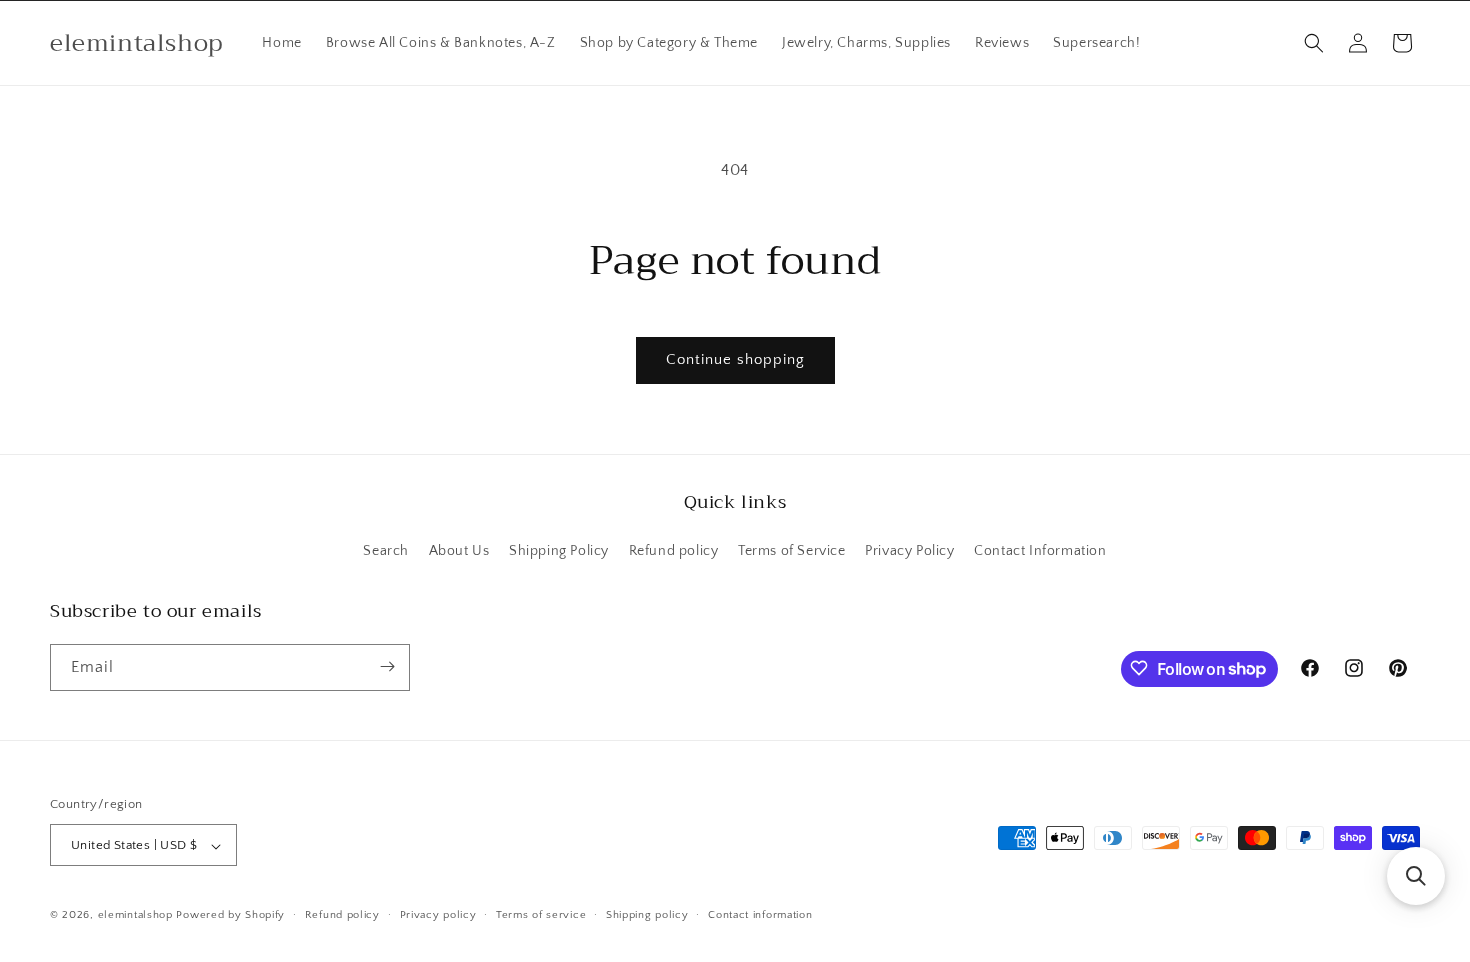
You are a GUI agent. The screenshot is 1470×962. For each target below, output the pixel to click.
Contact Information (1040, 552)
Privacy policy (438, 915)
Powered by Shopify (230, 916)
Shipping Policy (559, 552)
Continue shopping (735, 359)
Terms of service (541, 915)
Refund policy (674, 552)
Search (386, 552)
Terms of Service (792, 552)
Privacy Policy (909, 552)
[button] (1314, 43)
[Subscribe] (387, 666)
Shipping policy (647, 915)
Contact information (760, 915)
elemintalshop (135, 916)
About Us (459, 552)
